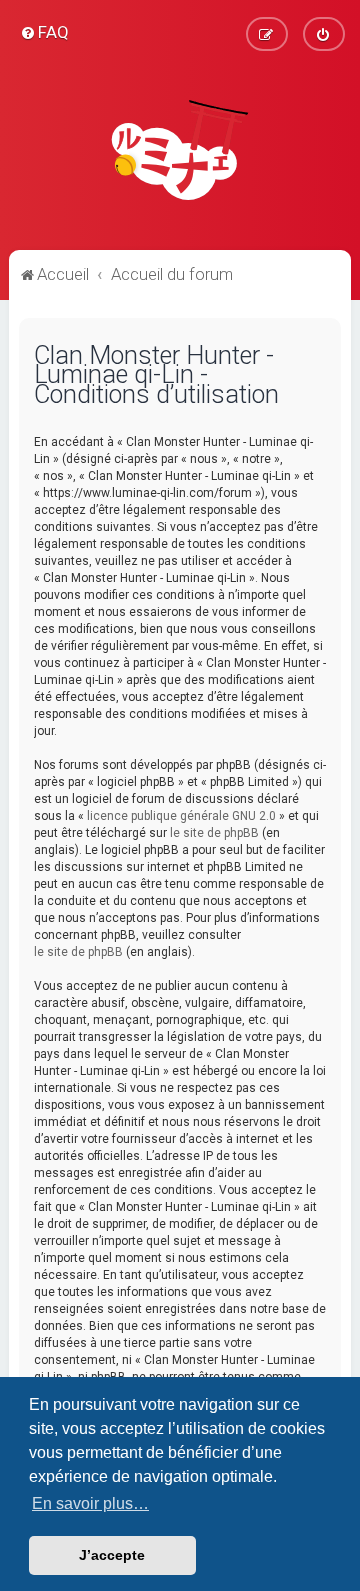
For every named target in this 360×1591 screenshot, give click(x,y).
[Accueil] (180, 150)
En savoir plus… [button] (90, 1503)
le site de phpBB (214, 833)
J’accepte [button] (112, 1555)
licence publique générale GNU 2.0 (181, 816)
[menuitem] (44, 32)
